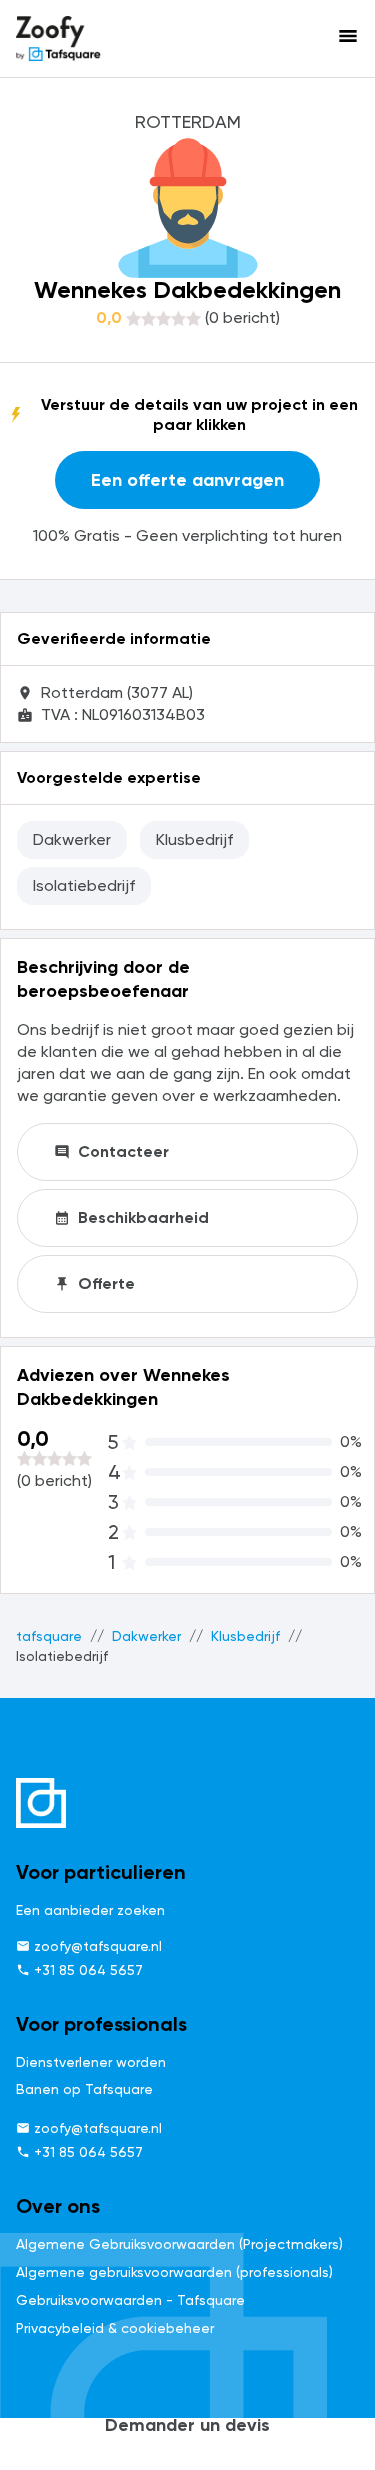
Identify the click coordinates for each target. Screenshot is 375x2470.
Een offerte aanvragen (187, 480)
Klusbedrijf (245, 1636)
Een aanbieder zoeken (90, 1910)
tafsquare (49, 1636)
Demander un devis (187, 2425)
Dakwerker (146, 1636)
